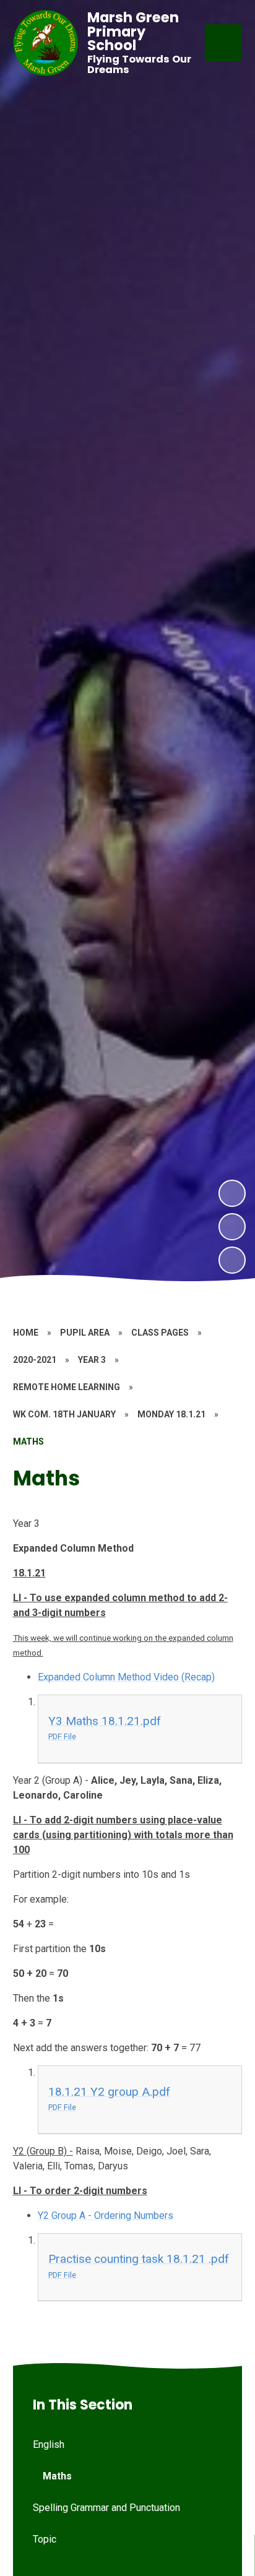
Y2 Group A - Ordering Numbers (106, 2215)
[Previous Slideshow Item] (232, 1227)
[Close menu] (223, 43)
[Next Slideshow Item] (232, 1193)
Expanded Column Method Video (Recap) (126, 1677)
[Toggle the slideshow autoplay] (232, 1260)
